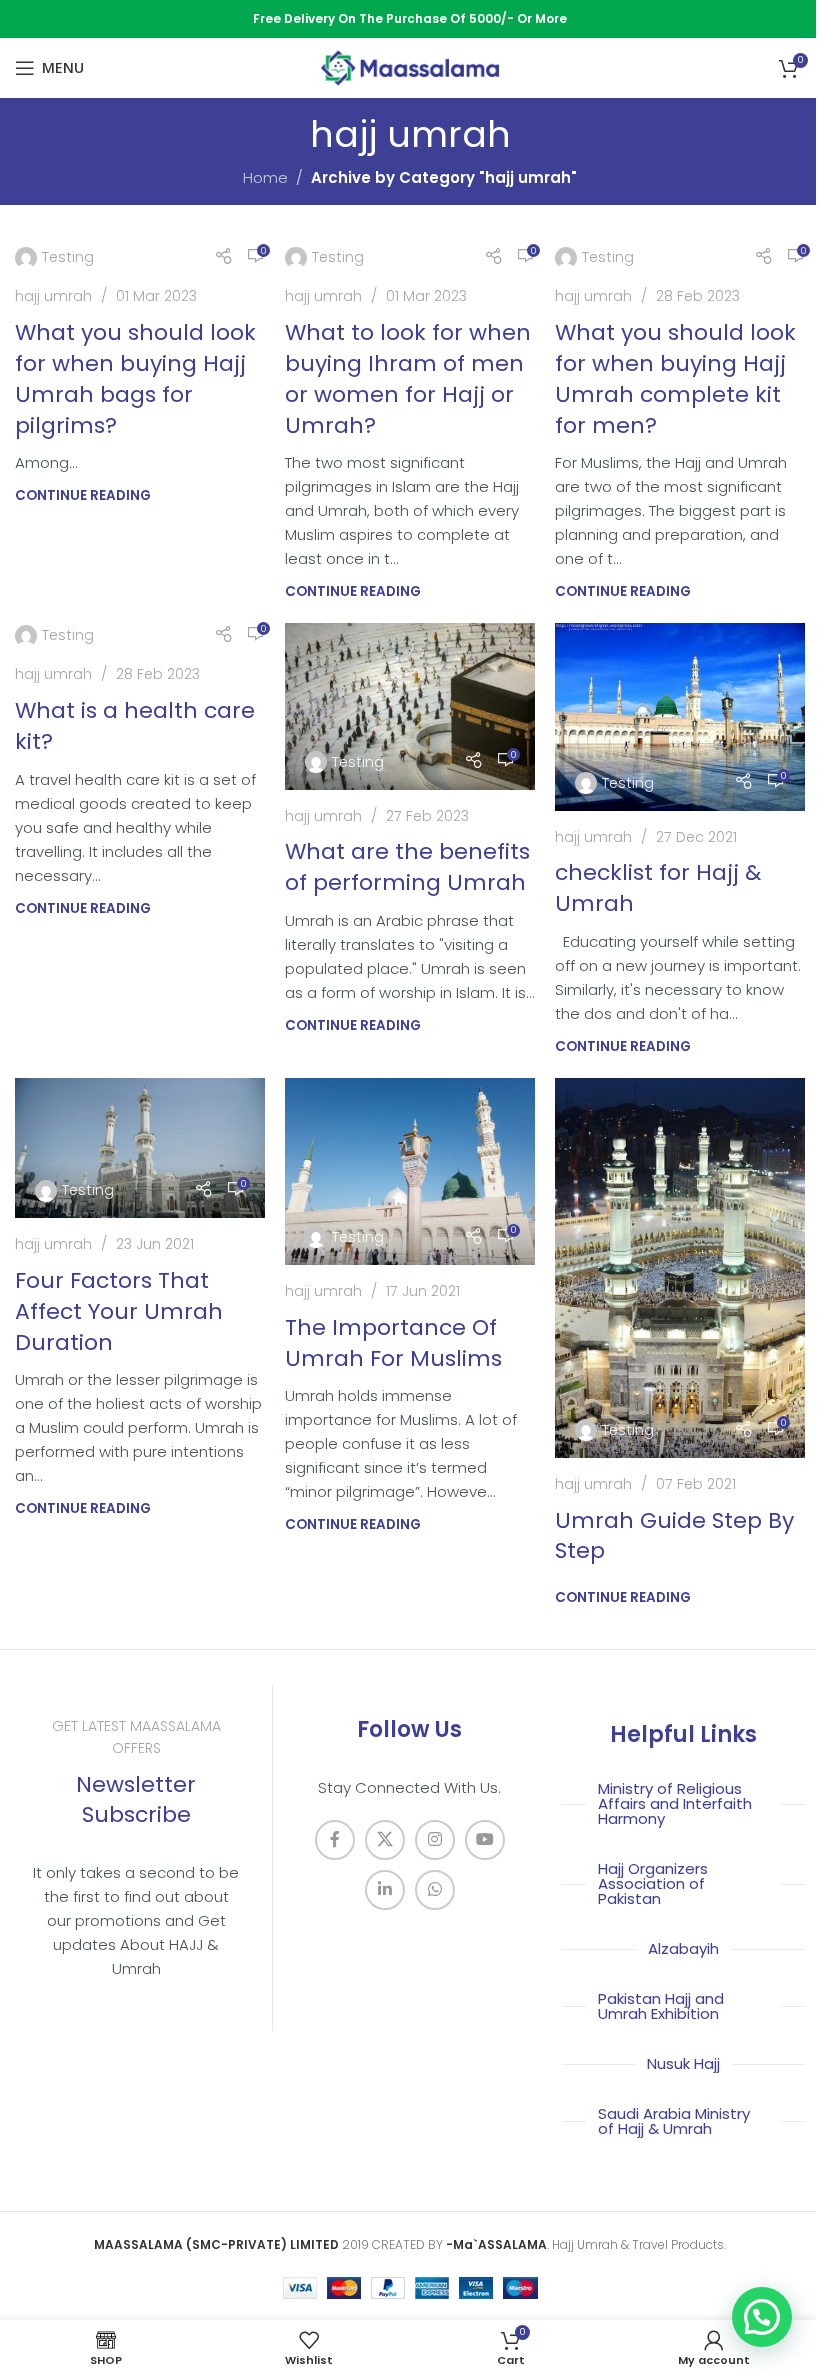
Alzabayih (683, 1948)
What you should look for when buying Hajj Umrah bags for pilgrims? (135, 378)
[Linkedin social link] (385, 1890)
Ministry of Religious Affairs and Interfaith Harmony (675, 1803)
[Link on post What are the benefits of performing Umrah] (410, 706)
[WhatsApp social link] (435, 1890)
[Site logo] (410, 66)
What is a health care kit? (135, 726)
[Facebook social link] (335, 1840)
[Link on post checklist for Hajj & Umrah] (680, 717)
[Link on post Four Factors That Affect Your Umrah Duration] (140, 1148)
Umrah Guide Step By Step (674, 1536)
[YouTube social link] (485, 1840)
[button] (762, 2317)
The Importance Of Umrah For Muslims (393, 1343)
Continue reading (83, 495)
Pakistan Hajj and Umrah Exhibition (661, 2006)
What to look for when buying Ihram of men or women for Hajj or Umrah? (408, 378)
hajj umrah (53, 296)
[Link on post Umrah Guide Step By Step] (680, 1268)
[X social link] (385, 1840)
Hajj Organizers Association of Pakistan (653, 1883)
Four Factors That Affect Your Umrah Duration (119, 1311)
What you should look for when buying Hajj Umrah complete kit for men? (675, 378)
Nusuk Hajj (683, 2063)
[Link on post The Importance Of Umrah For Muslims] (410, 1172)
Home (265, 177)
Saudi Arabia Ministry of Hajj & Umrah (674, 2121)
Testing (68, 257)
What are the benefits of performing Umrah (407, 867)
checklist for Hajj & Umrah (658, 888)
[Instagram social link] (435, 1840)
